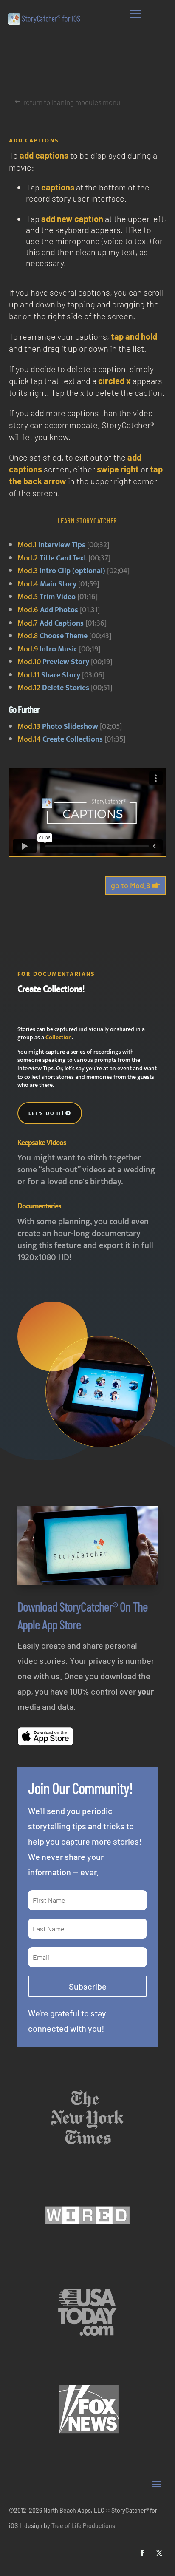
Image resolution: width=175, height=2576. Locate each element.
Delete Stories (66, 688)
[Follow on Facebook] (142, 2553)
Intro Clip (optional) (72, 571)
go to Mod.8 (130, 885)
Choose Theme (64, 636)
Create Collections (73, 739)
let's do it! (46, 1113)
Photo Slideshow (70, 727)
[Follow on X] (159, 2553)
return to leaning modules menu (72, 102)
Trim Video (58, 597)
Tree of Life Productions (83, 2526)
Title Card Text (63, 558)
